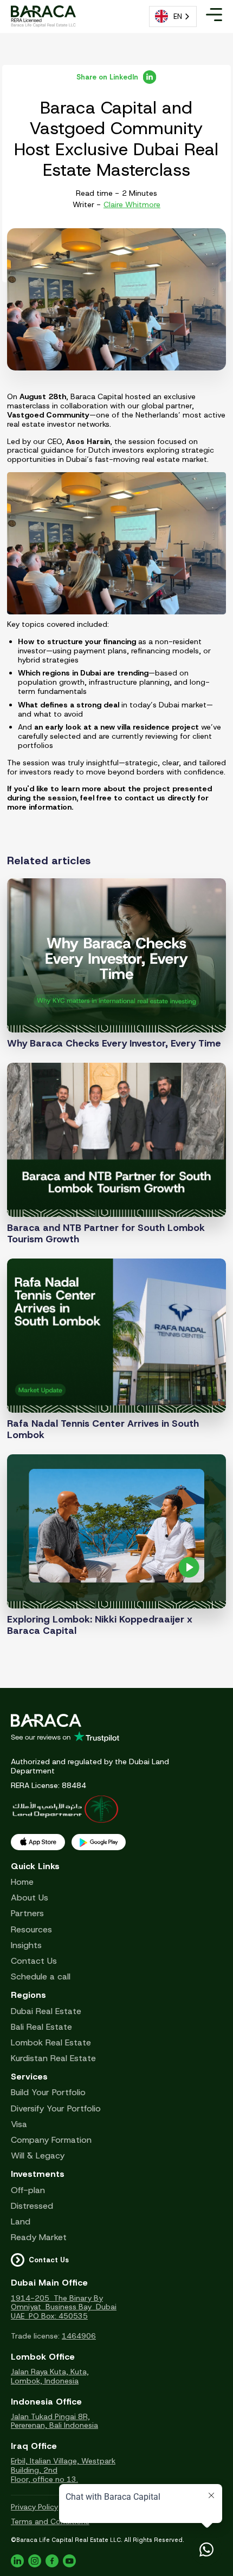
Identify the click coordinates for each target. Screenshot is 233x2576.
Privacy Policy (34, 2507)
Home (22, 1882)
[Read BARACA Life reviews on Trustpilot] (116, 1737)
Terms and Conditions (50, 2522)
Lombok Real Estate (51, 2042)
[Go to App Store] (38, 1842)
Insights (26, 1945)
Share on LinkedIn (107, 77)
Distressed (32, 2206)
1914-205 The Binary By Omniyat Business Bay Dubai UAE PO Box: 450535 (64, 2307)
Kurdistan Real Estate (53, 2058)
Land (21, 2221)
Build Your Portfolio (48, 2092)
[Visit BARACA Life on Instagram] (35, 2561)
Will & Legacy (38, 2156)
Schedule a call (41, 1976)
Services (29, 2077)
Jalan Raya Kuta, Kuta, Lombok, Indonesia (50, 2376)
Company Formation (51, 2140)
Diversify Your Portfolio (56, 2108)
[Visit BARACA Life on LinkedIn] (17, 2561)
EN (178, 16)
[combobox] (173, 16)
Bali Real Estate (41, 2027)
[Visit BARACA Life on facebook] (52, 2561)
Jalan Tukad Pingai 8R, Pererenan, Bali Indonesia (54, 2421)
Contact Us (34, 1961)
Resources (31, 1929)
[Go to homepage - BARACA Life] (43, 16)
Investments (38, 2174)
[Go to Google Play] (99, 1842)
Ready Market (39, 2237)
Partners (27, 1913)
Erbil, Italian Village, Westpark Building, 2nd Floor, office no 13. (63, 2470)
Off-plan (28, 2190)
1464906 (79, 2336)
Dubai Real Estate (46, 2011)
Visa (19, 2124)
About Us (30, 1898)
